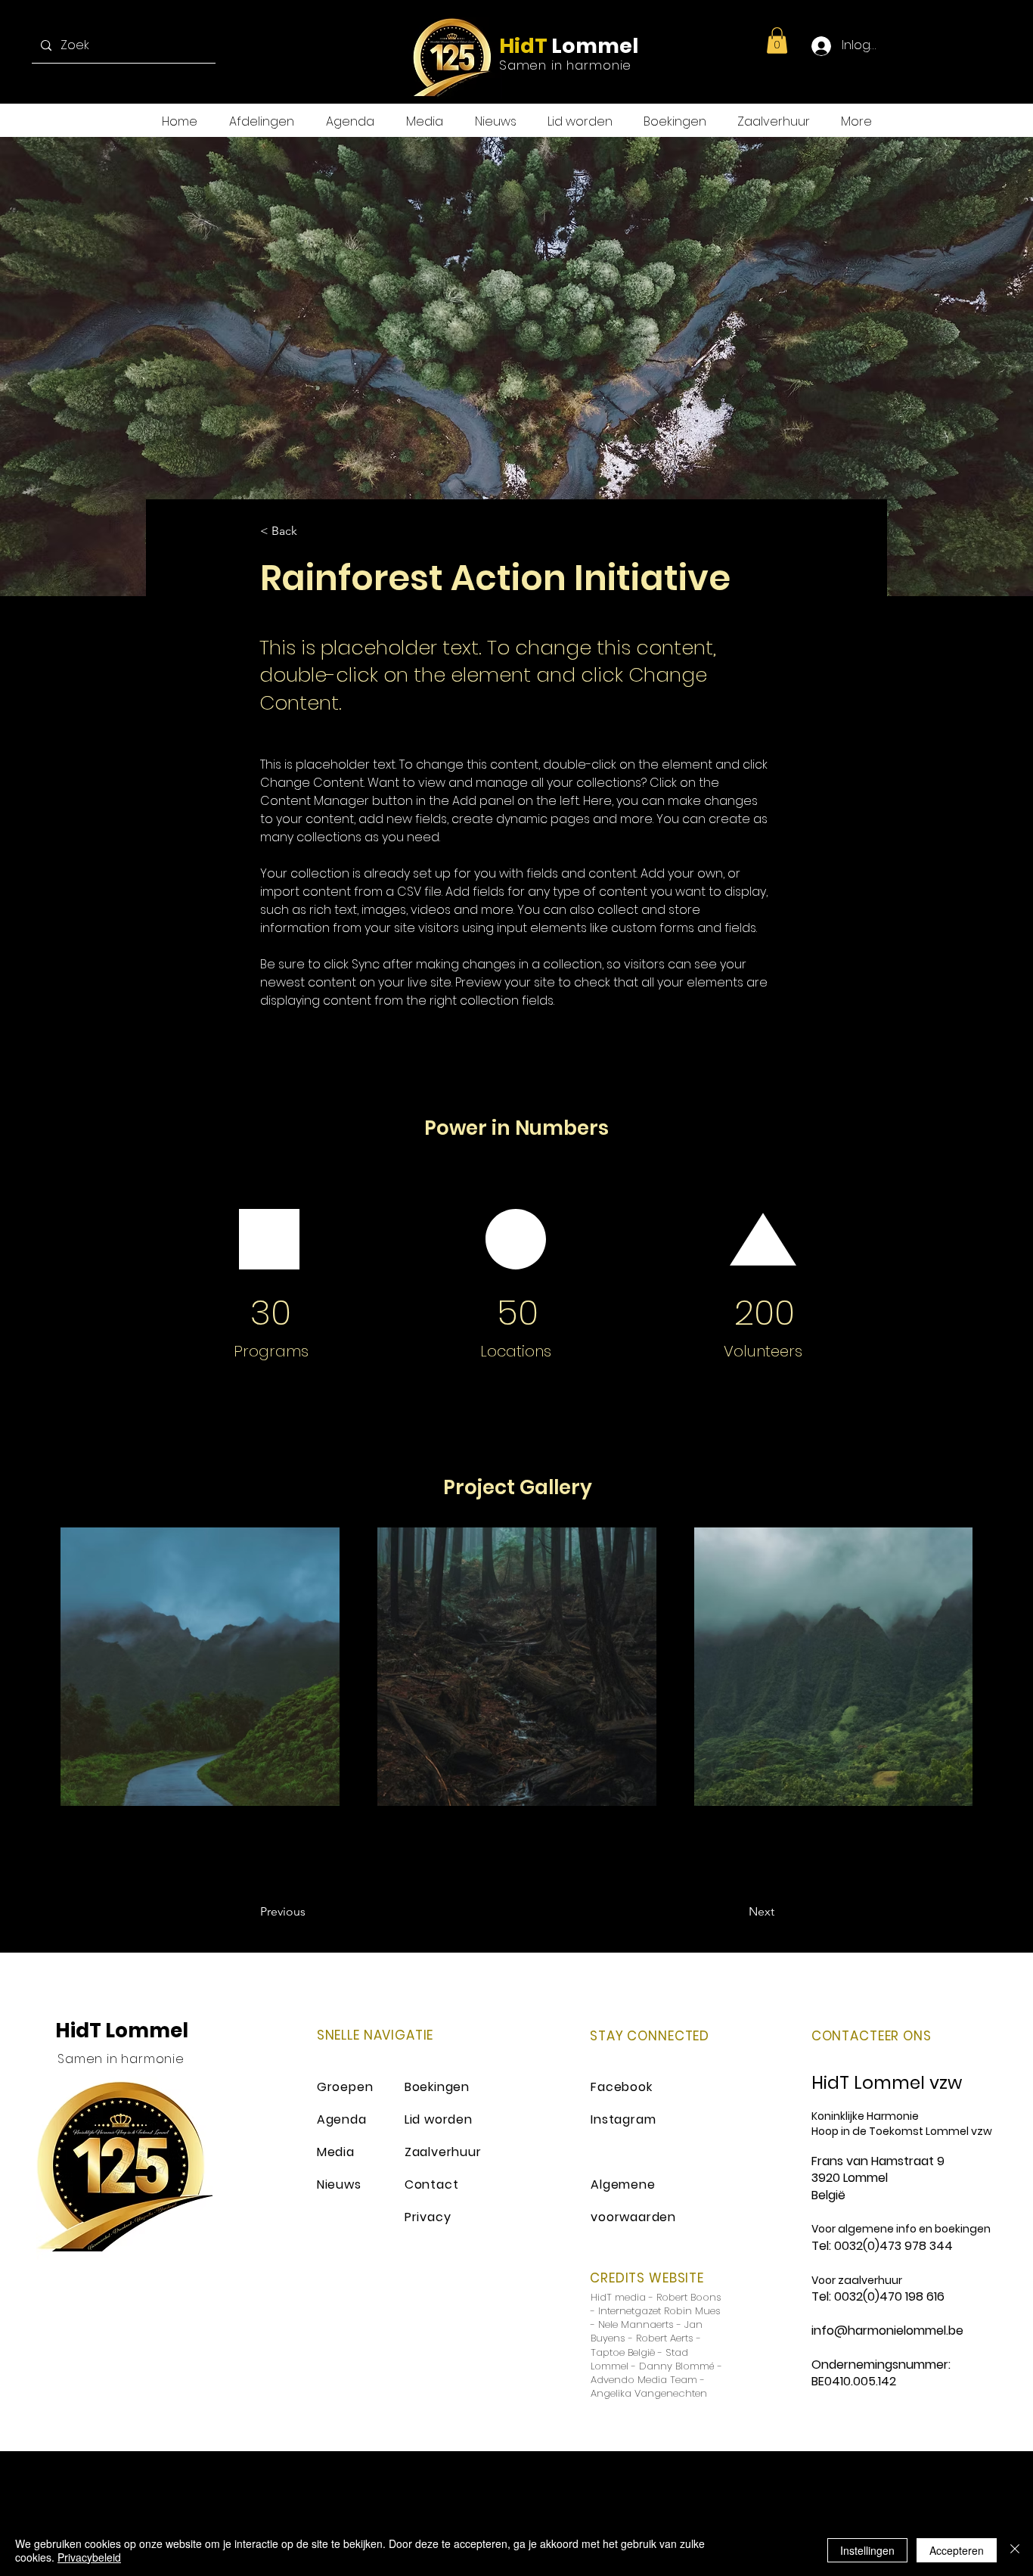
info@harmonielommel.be (887, 2331)
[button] (777, 40)
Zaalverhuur (443, 2152)
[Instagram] (970, 46)
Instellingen (867, 2550)
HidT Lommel (122, 2031)
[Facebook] (909, 46)
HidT (523, 46)
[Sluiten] (1015, 2550)
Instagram (623, 2119)
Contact (432, 2184)
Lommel (593, 46)
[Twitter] (940, 46)
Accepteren (957, 2550)
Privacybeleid (89, 2557)
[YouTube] (1000, 46)
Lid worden (439, 2119)
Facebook (621, 2087)
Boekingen (437, 2087)
